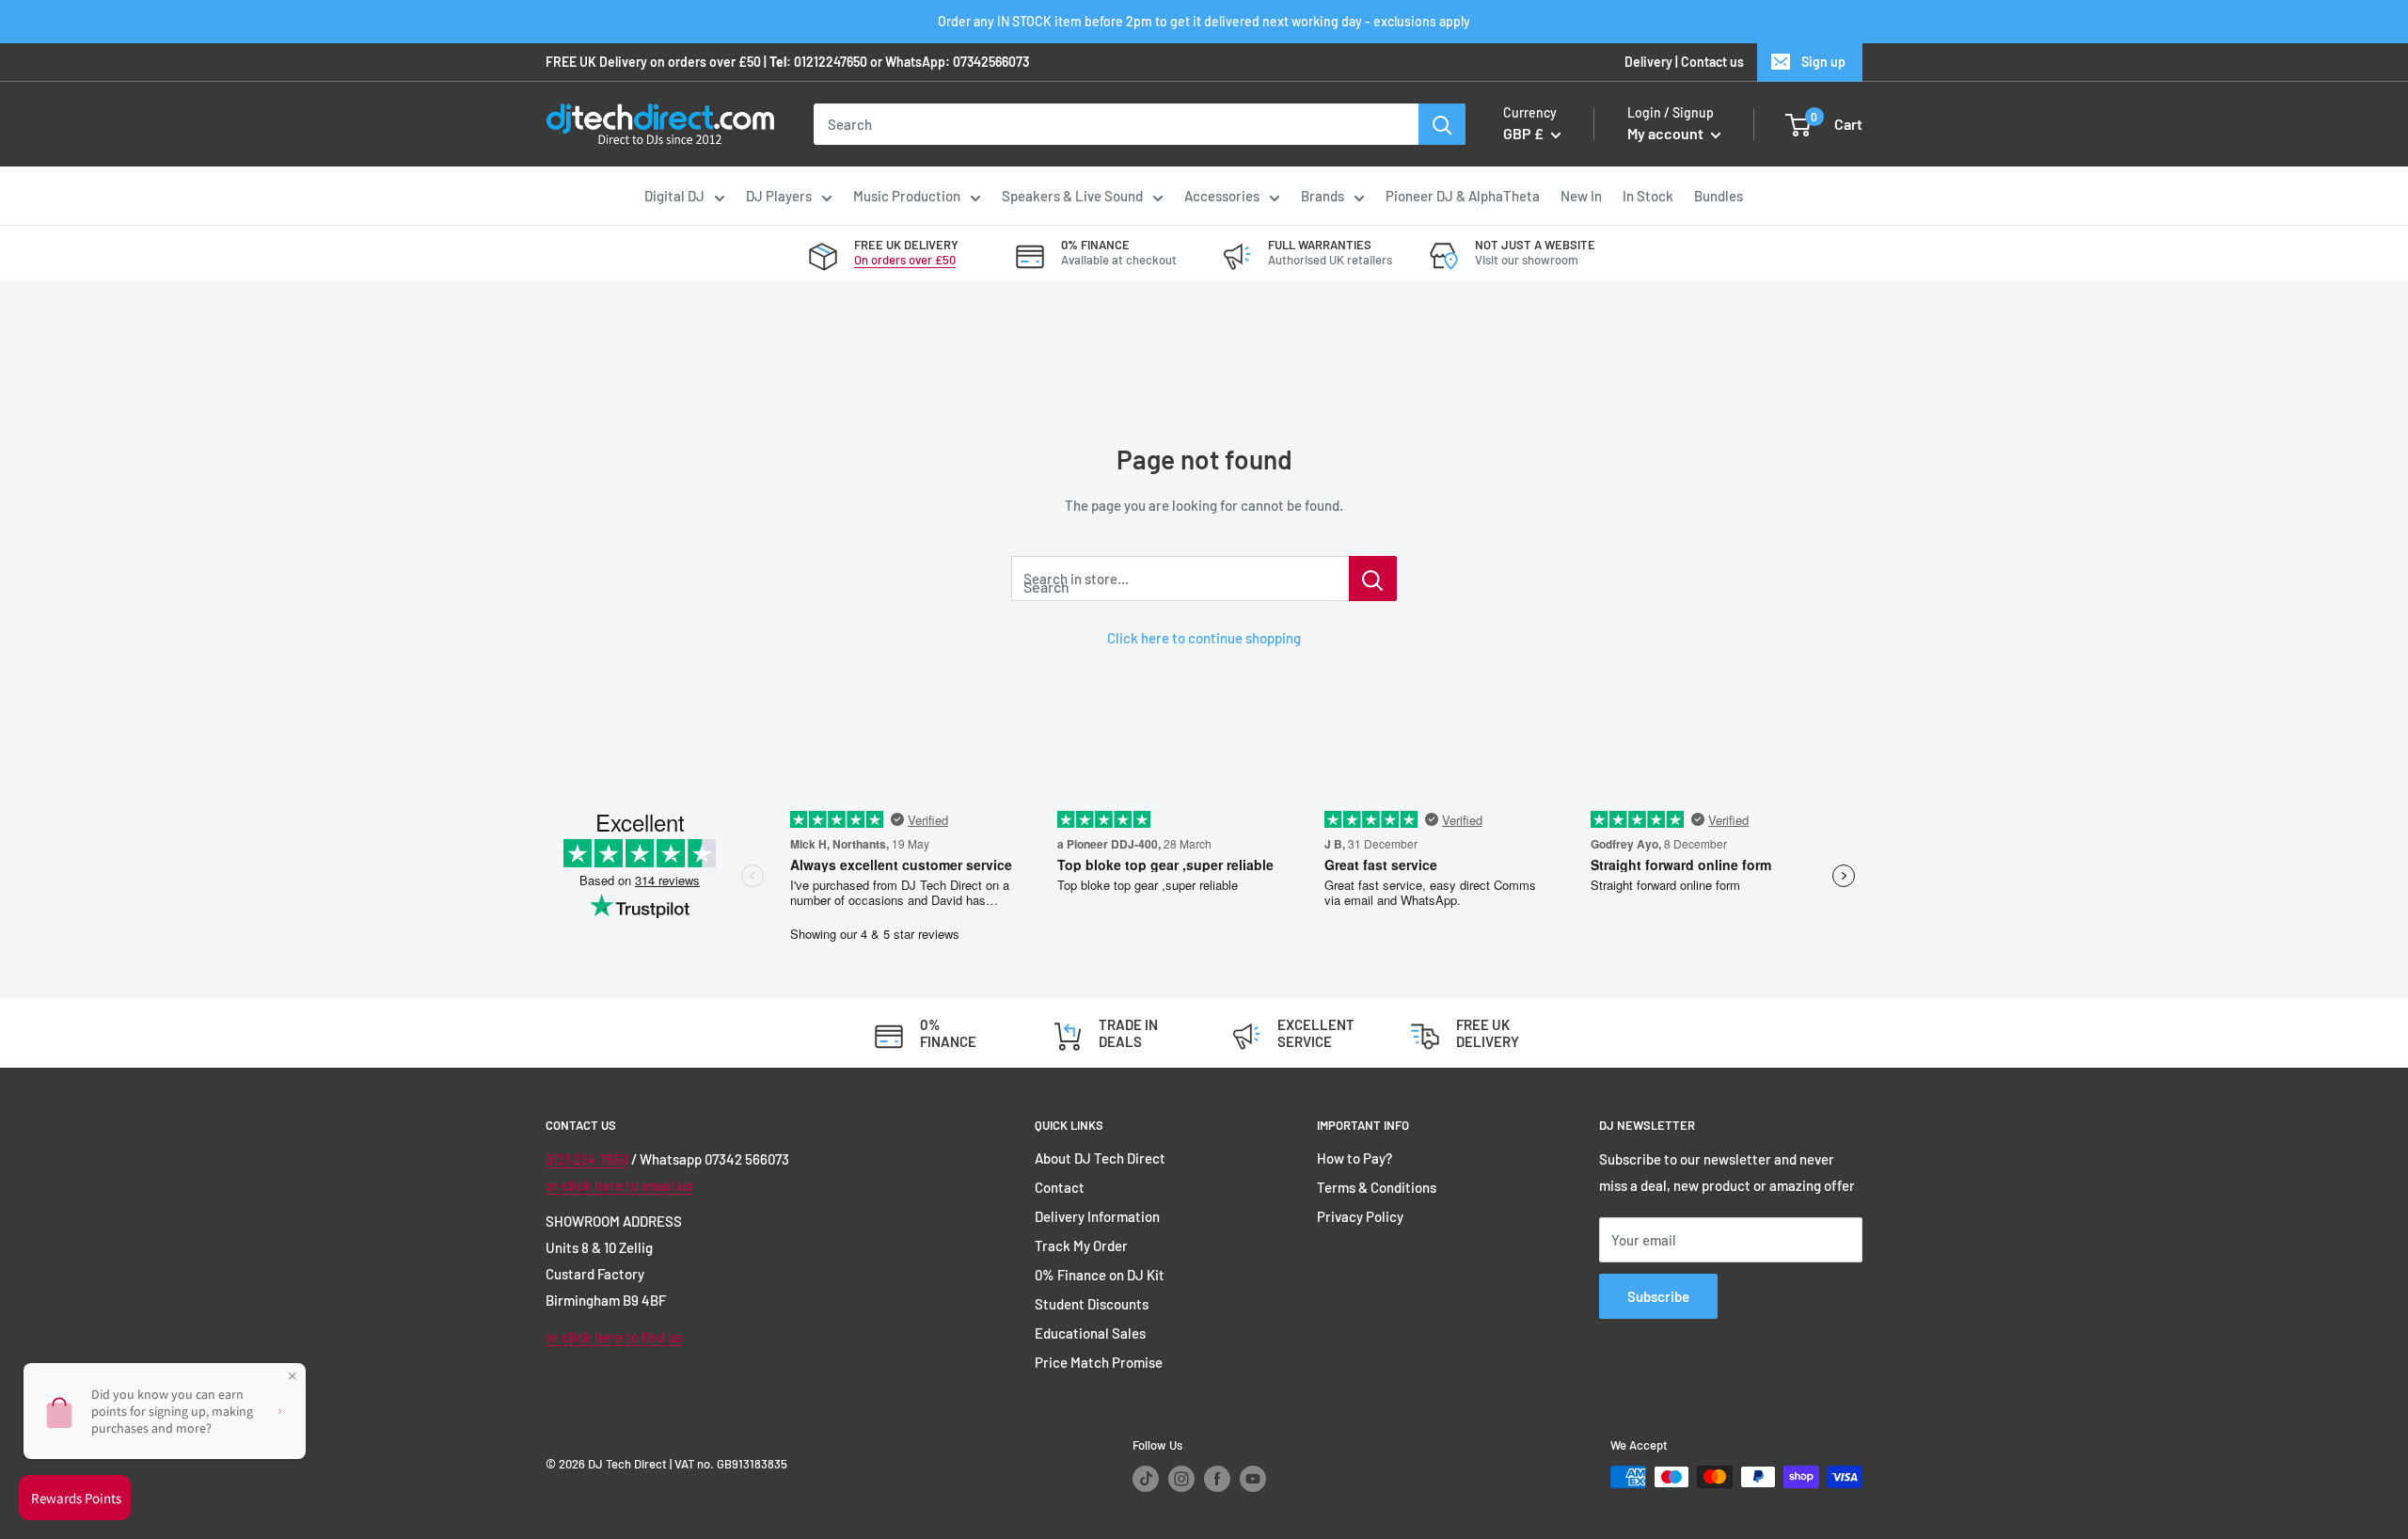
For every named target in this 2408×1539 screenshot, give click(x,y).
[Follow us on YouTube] (1253, 1479)
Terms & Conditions (1377, 1187)
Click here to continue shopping (1204, 638)
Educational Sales (1090, 1333)
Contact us (1712, 62)
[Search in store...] (1373, 579)
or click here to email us (619, 1185)
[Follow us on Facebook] (1217, 1479)
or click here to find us (614, 1337)
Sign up (1823, 62)
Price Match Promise (1099, 1362)
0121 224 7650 (587, 1159)
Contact (1060, 1187)
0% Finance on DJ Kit (1100, 1275)
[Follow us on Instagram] (1181, 1479)
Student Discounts (1092, 1304)
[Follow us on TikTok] (1146, 1479)
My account (1667, 134)
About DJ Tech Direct (1100, 1158)
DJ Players (779, 196)
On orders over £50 (905, 260)
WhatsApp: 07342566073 (957, 62)
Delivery (1648, 62)
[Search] (1442, 124)
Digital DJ (674, 196)
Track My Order (1081, 1245)
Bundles (1719, 196)
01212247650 (831, 62)
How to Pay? (1354, 1158)
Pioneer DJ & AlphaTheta (1463, 196)
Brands (1323, 196)
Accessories (1222, 196)
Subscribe (1658, 1296)
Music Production (907, 196)
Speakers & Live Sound (1072, 196)
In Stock (1648, 196)
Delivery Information (1097, 1216)
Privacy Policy (1360, 1216)
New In (1581, 196)
